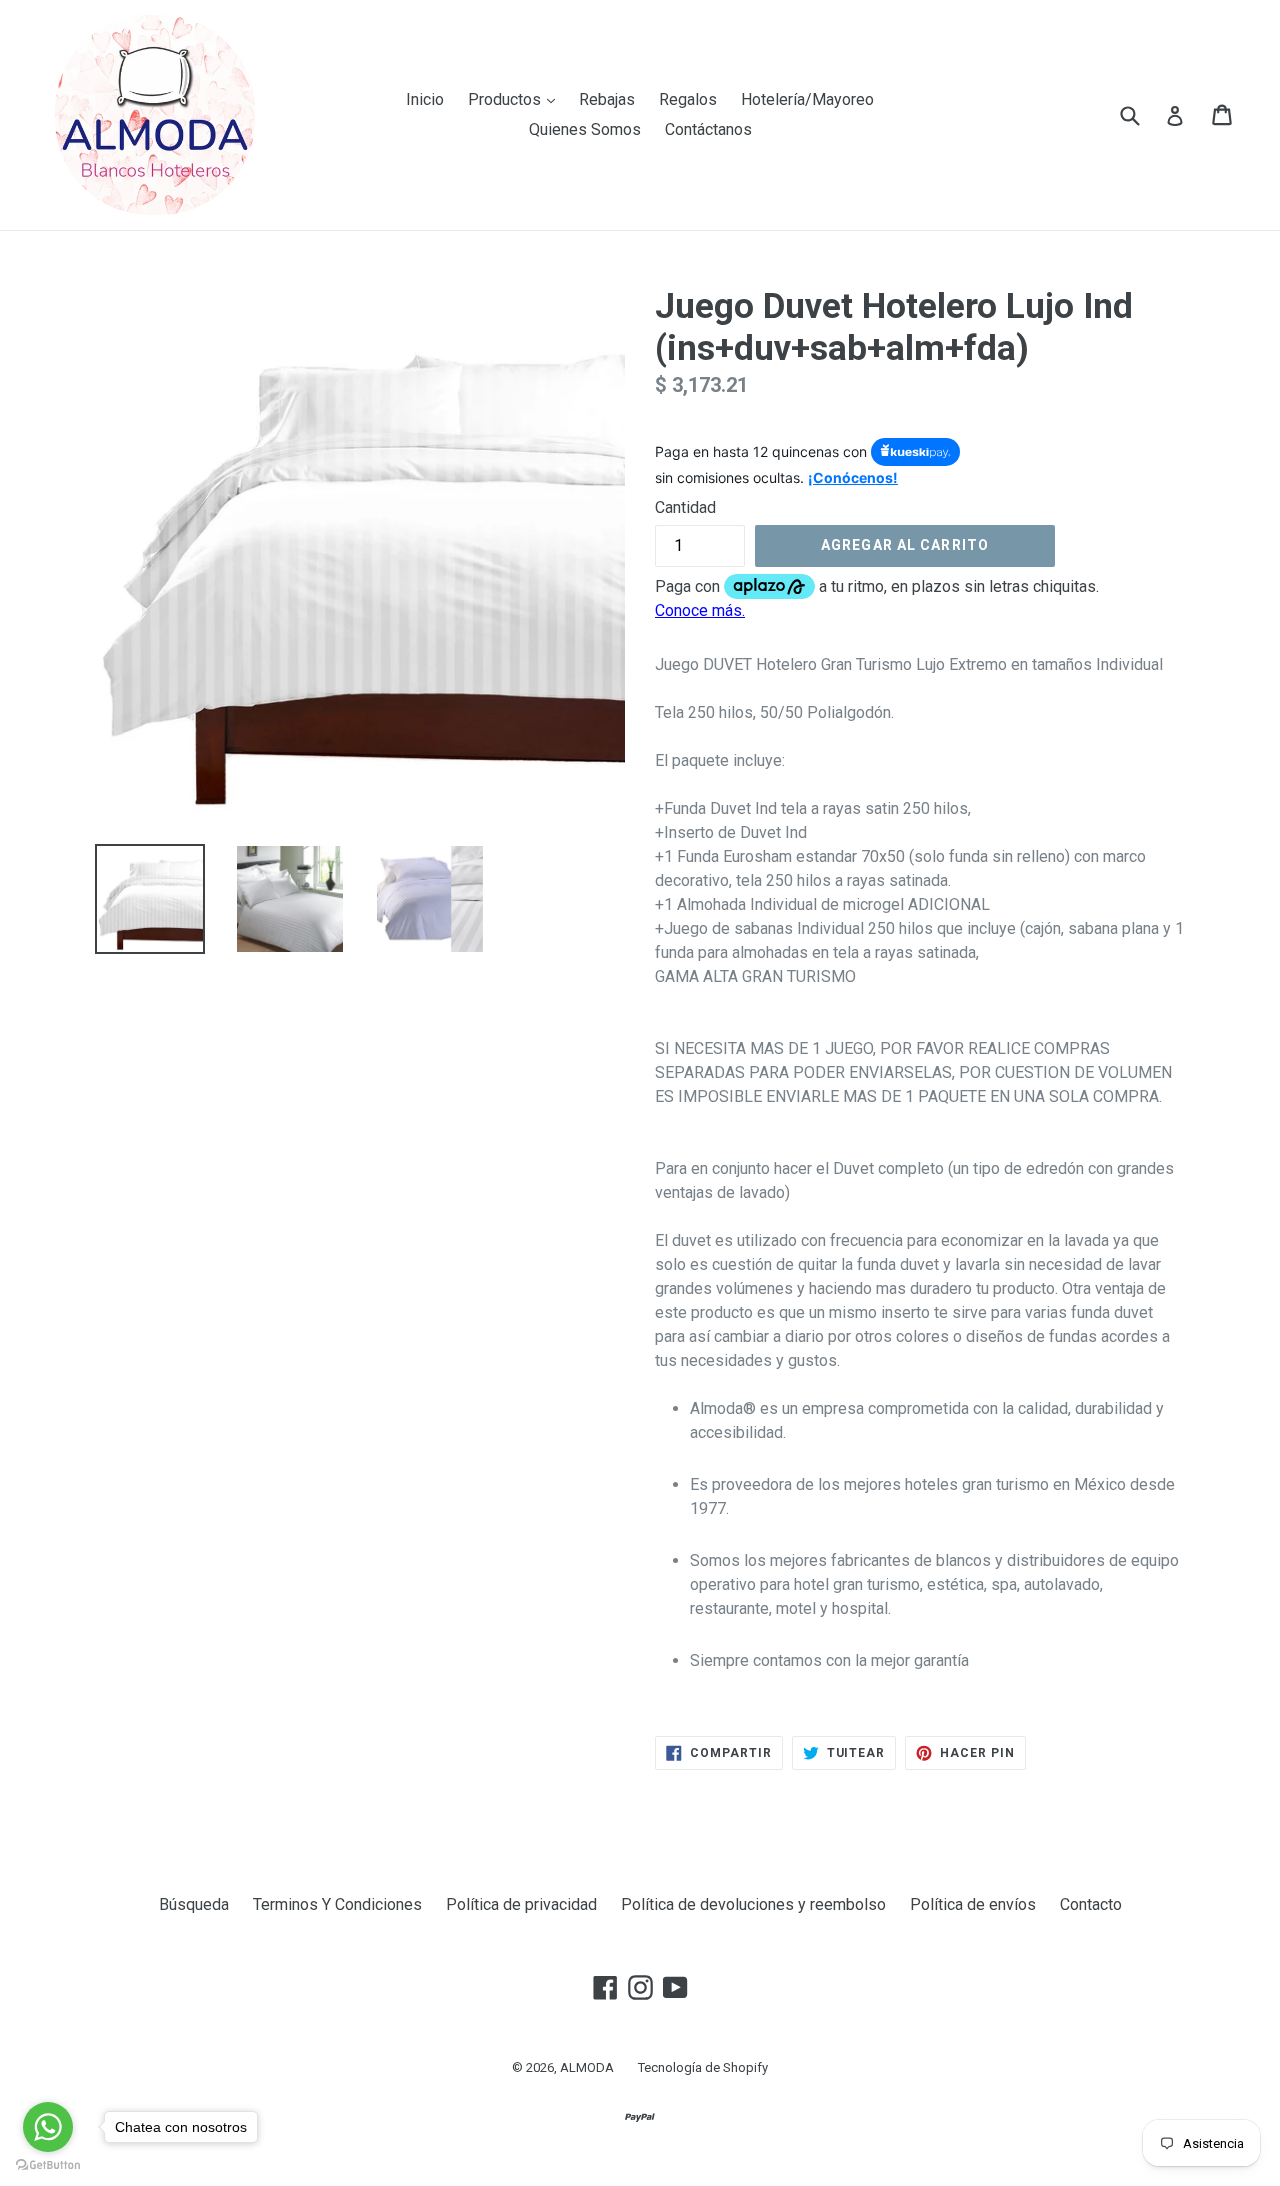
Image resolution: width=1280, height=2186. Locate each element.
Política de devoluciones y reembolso (753, 1904)
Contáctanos (708, 129)
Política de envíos (973, 1904)
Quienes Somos (585, 129)
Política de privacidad (521, 1904)
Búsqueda (194, 1904)
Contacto (1091, 1904)
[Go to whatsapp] (48, 2127)
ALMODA (587, 2067)
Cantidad (685, 507)
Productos (516, 99)
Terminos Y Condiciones (337, 1904)
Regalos (688, 99)
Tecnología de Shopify (703, 2067)
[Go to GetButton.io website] (48, 2165)
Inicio (425, 99)
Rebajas (607, 99)
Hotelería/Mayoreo (807, 99)
